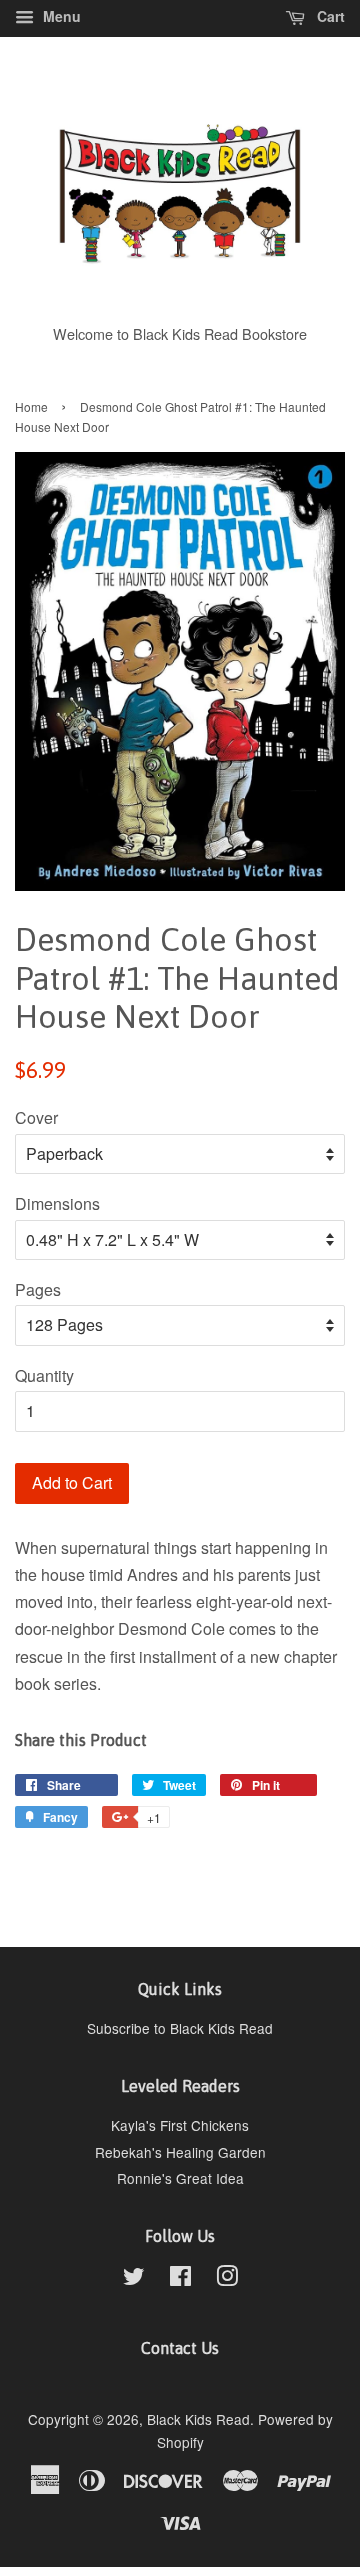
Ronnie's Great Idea (180, 2178)
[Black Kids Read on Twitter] (134, 2279)
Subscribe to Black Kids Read (180, 2028)
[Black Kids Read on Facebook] (180, 2279)
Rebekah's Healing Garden (180, 2152)
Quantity (44, 1375)
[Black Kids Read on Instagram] (227, 2279)
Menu (60, 16)
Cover (36, 1117)
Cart (329, 16)
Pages (38, 1289)
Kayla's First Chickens (180, 2125)
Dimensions (57, 1203)
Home (31, 406)
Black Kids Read (198, 2419)
